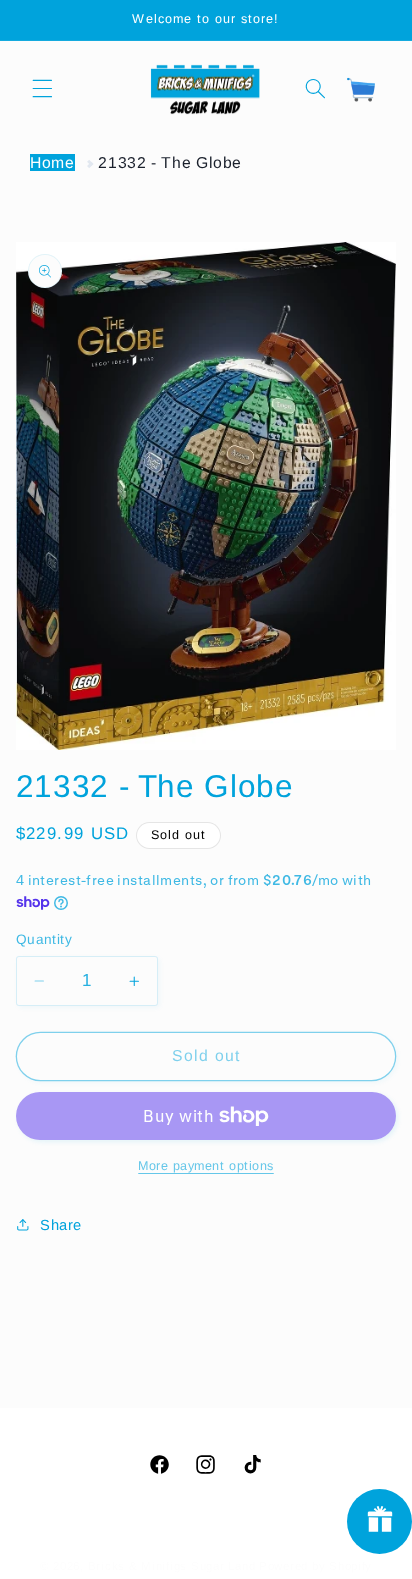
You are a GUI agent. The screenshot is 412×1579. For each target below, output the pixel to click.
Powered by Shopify (315, 1566)
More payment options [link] (206, 1166)
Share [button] (61, 1225)
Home (52, 162)
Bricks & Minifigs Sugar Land (172, 1566)
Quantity (44, 939)
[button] (42, 88)
